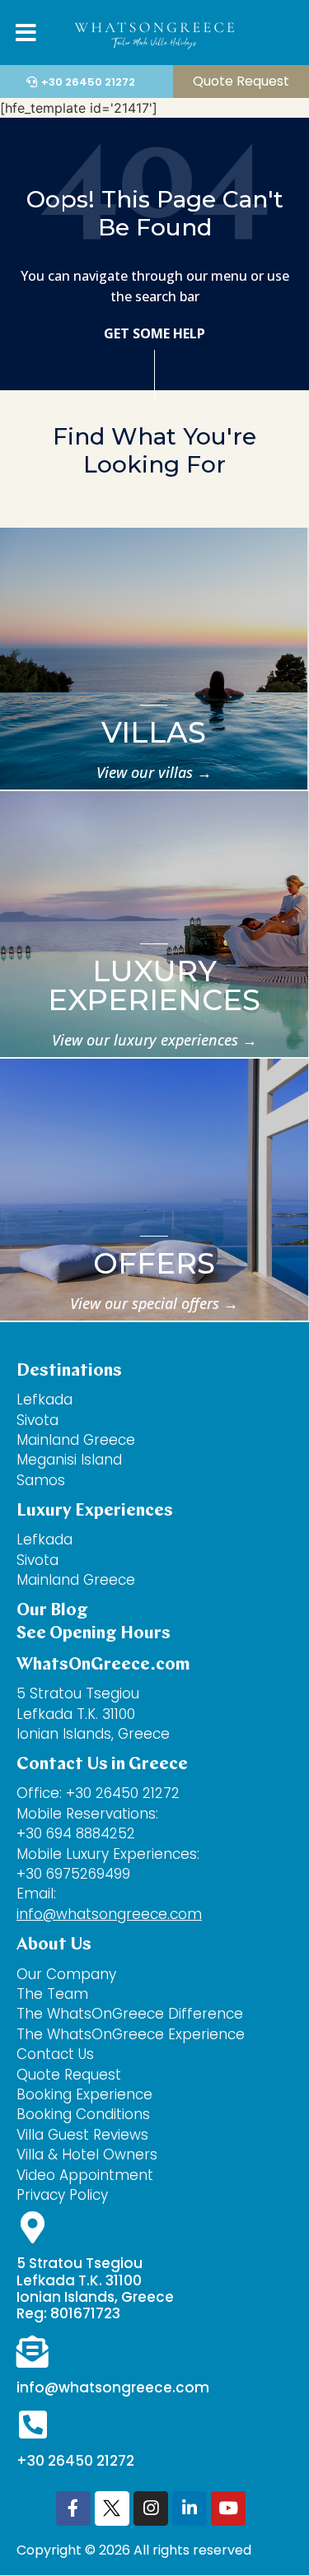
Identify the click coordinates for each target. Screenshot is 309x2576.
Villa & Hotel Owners (87, 2154)
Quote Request (69, 2075)
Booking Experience (84, 2094)
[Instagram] (151, 2508)
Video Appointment (85, 2175)
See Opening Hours (94, 1634)
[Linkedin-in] (190, 2508)
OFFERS (154, 1263)
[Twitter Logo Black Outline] (112, 2508)
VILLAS (154, 732)
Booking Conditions (83, 2114)
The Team (52, 1994)
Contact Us (57, 2054)
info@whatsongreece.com (109, 1914)
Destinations (69, 1371)
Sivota (37, 1420)
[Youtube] (228, 2508)
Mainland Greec (71, 1580)
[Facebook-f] (73, 2508)
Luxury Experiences (154, 985)
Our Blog (52, 1611)
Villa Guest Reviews (82, 2135)
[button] (278, 35)
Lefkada (44, 1400)
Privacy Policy (62, 2195)
